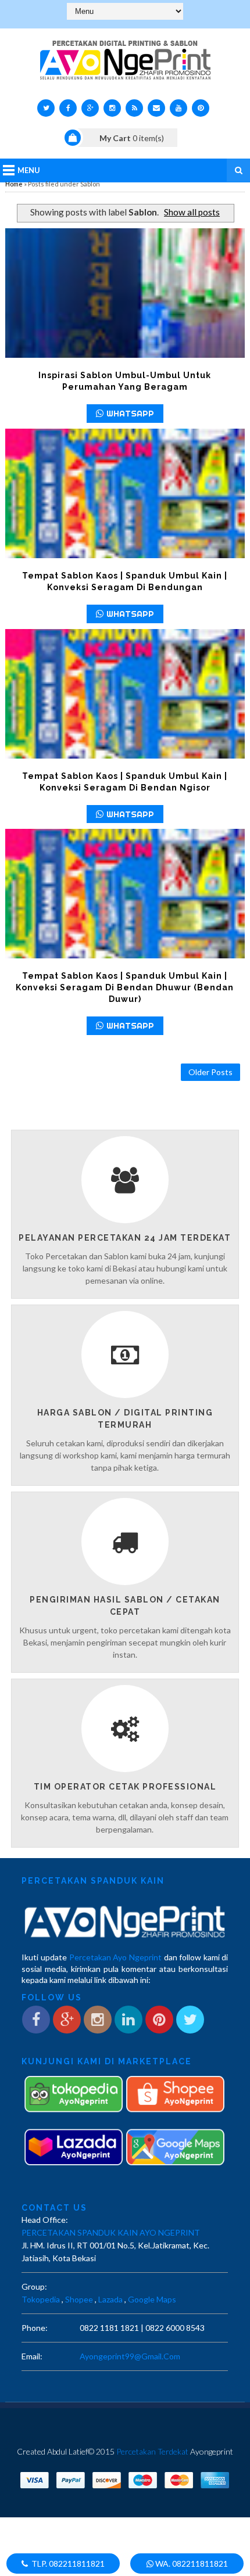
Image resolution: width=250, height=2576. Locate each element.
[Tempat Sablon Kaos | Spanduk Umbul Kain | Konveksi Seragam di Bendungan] (125, 493)
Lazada (110, 2299)
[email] (156, 108)
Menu (29, 170)
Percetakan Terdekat (152, 2451)
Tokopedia (41, 2299)
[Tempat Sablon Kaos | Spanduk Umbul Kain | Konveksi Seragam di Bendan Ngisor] (125, 694)
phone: (35, 2328)
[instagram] (112, 108)
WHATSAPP (130, 413)
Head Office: (45, 2220)
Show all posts (192, 212)
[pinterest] (201, 108)
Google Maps (152, 2299)
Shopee (79, 2299)
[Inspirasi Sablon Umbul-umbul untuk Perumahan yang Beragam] (125, 293)
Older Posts (210, 1072)
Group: (34, 2286)
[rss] (134, 108)
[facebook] (68, 108)
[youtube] (178, 108)
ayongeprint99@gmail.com (130, 2356)
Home (14, 184)
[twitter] (46, 108)
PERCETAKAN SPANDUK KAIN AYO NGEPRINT (111, 2232)
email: (32, 2356)
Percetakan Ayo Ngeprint (115, 1957)
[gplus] (90, 108)
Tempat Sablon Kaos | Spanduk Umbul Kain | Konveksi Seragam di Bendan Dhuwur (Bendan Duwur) (125, 987)
